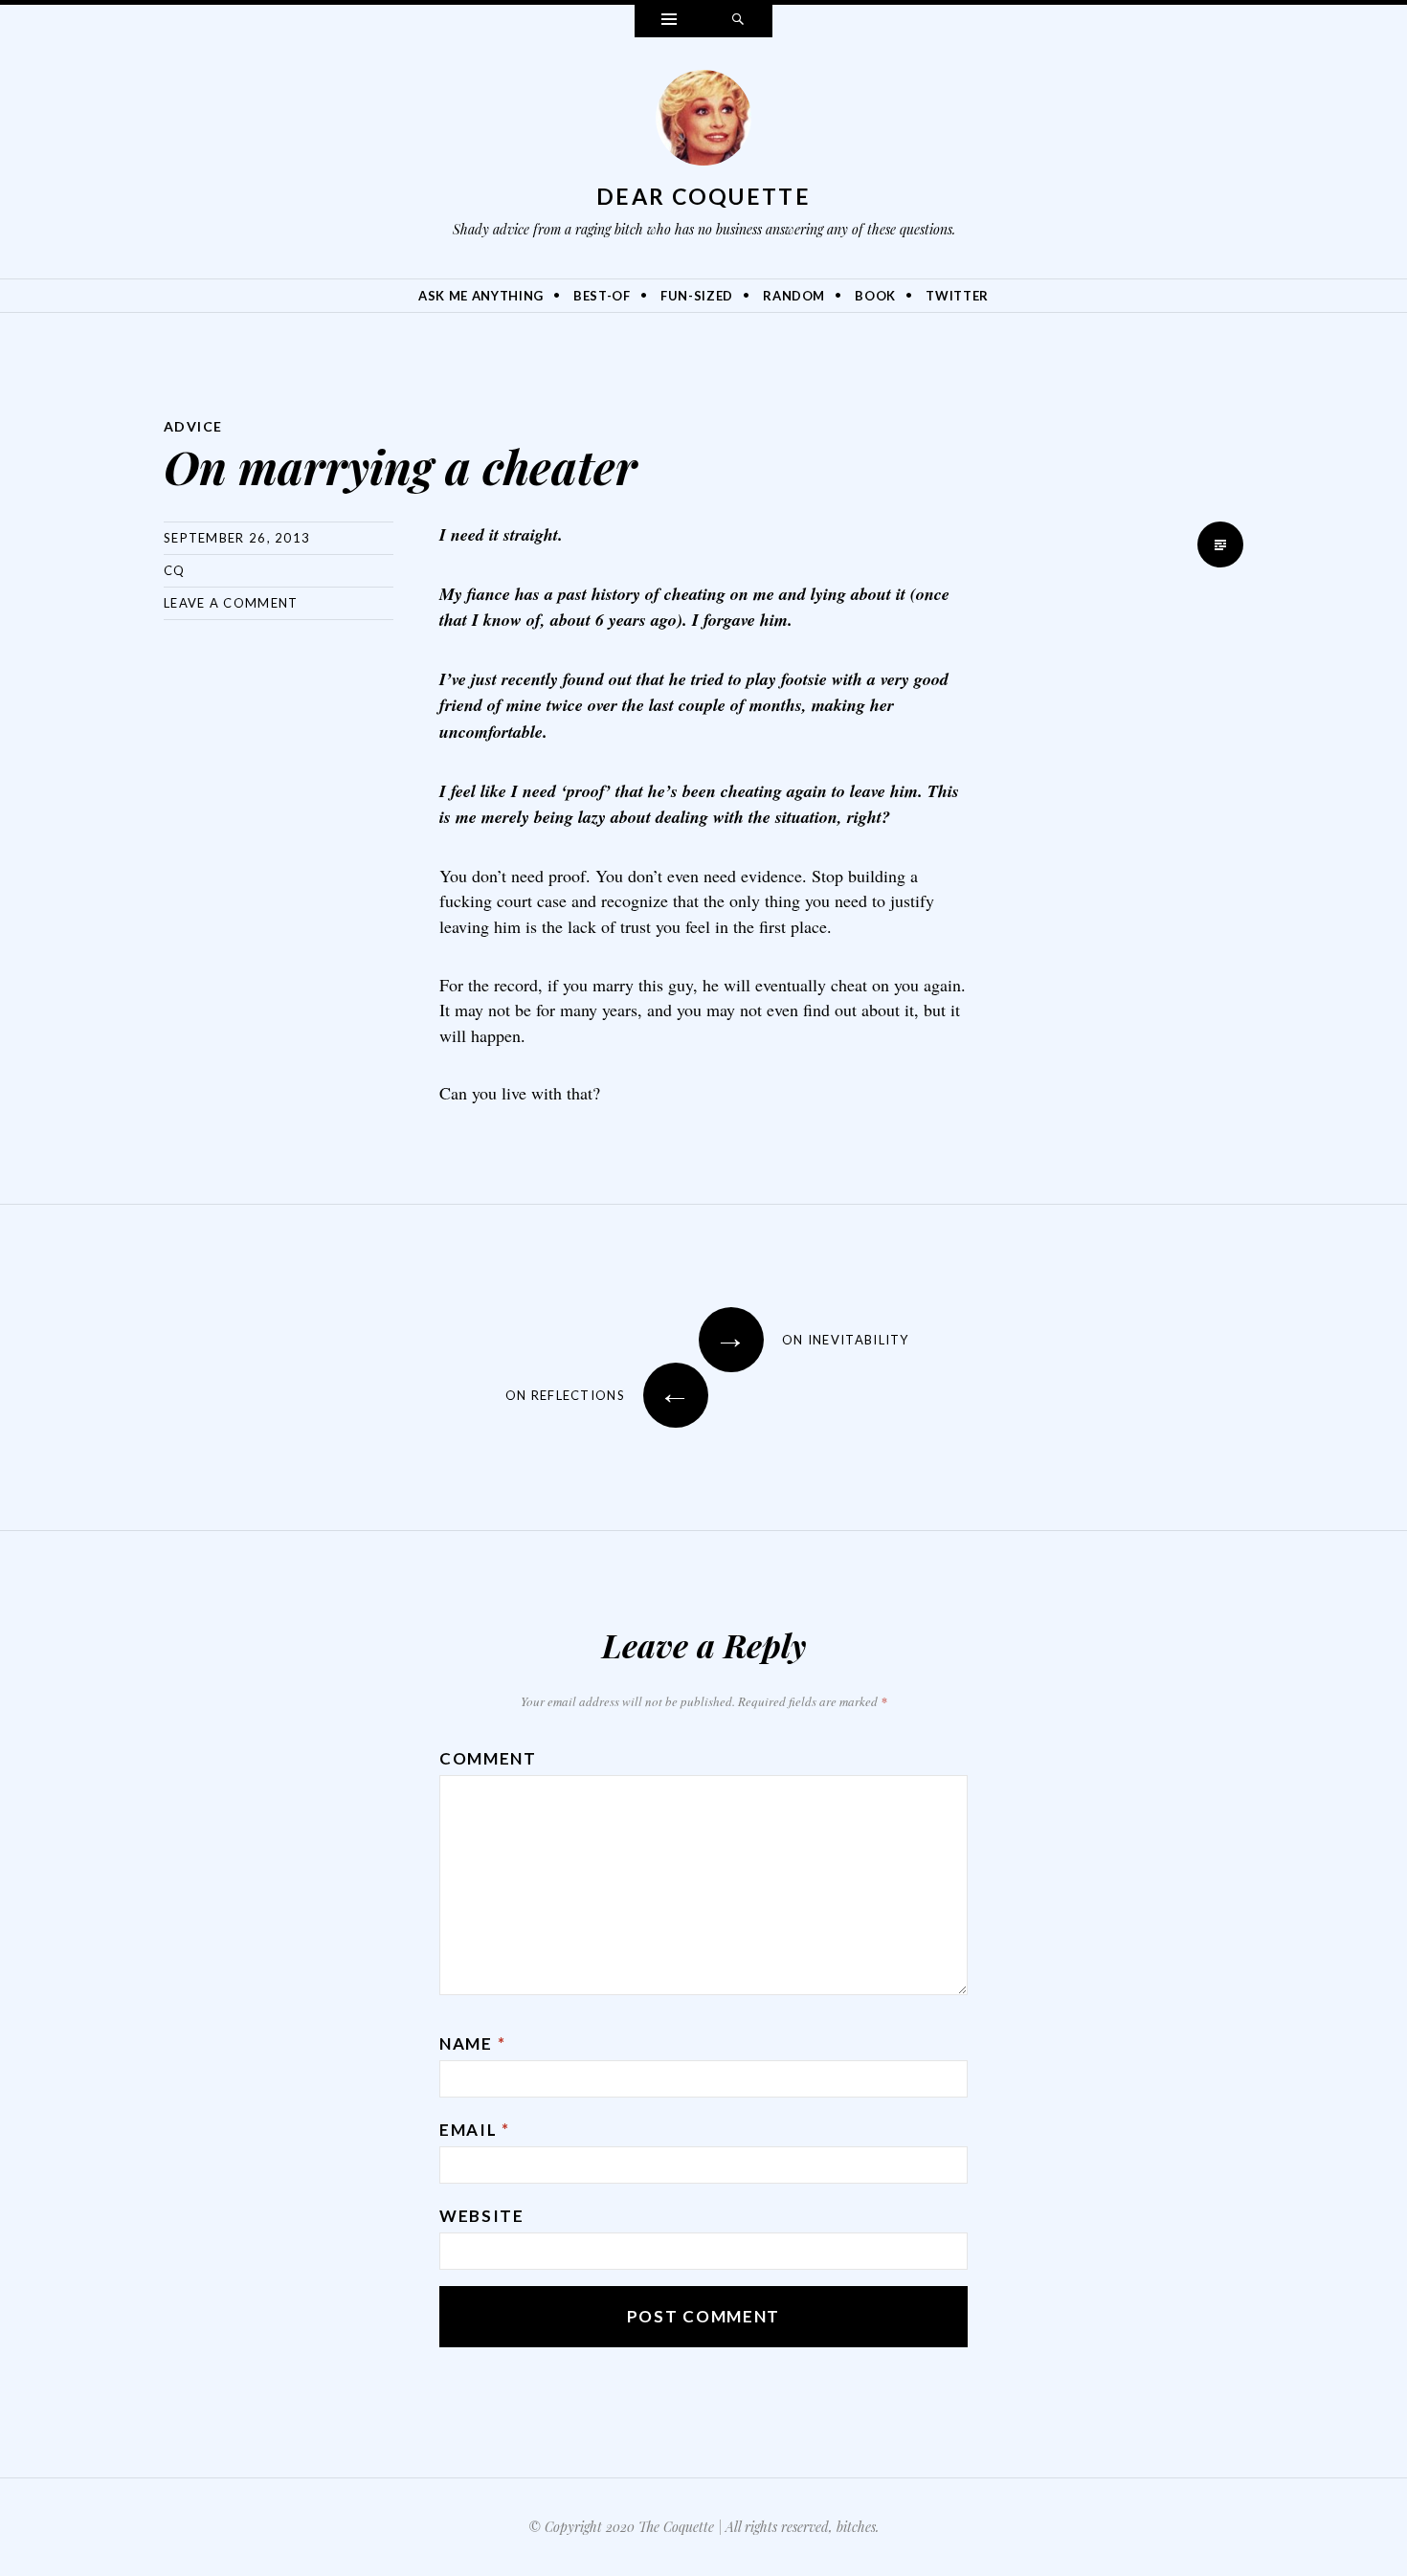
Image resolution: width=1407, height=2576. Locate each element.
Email (475, 2130)
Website (482, 2216)
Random (794, 296)
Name (472, 2043)
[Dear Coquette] (703, 122)
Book (875, 296)
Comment (488, 1758)
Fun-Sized (697, 296)
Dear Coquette (703, 196)
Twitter (957, 296)
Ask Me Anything (481, 296)
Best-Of (602, 296)
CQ (175, 570)
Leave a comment (231, 603)
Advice (193, 426)
